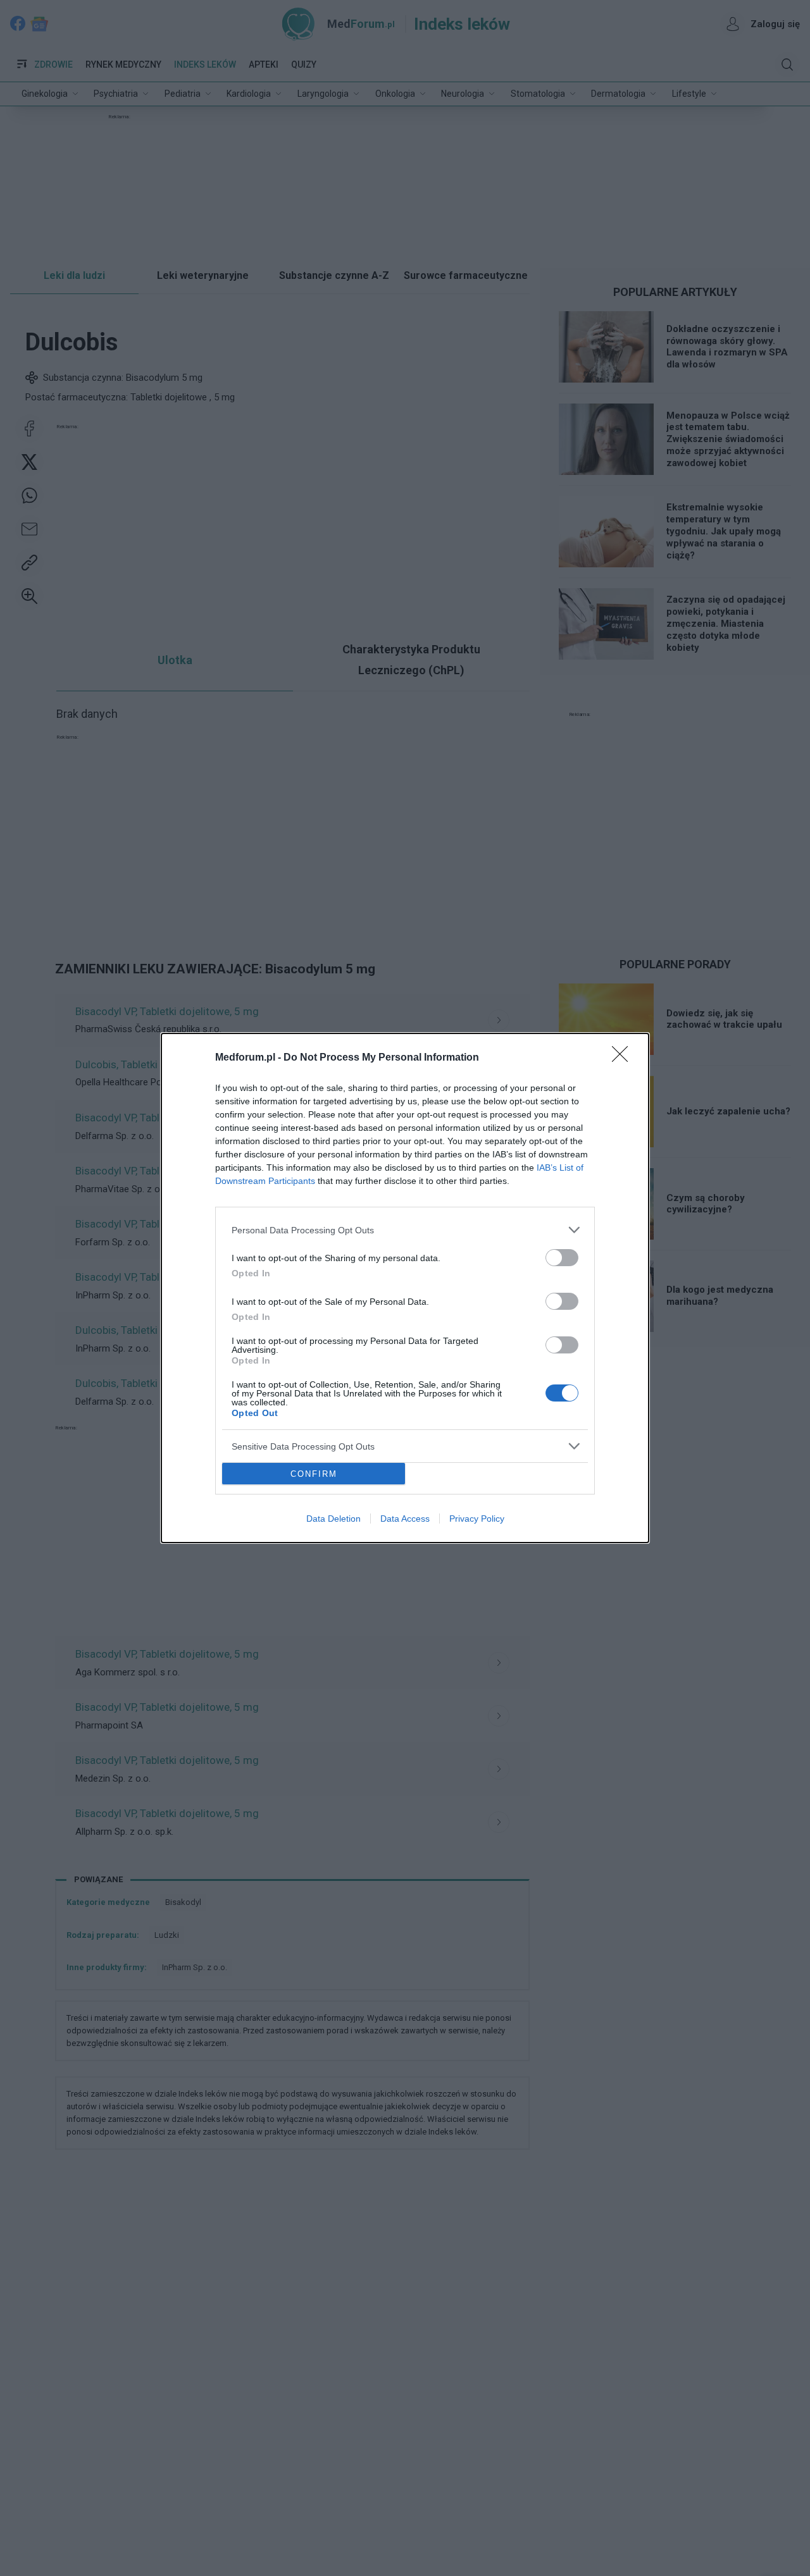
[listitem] (405, 1230)
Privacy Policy (477, 1519)
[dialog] (405, 1288)
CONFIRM (314, 1474)
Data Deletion (333, 1519)
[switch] (562, 1258)
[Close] (624, 1058)
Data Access (405, 1519)
